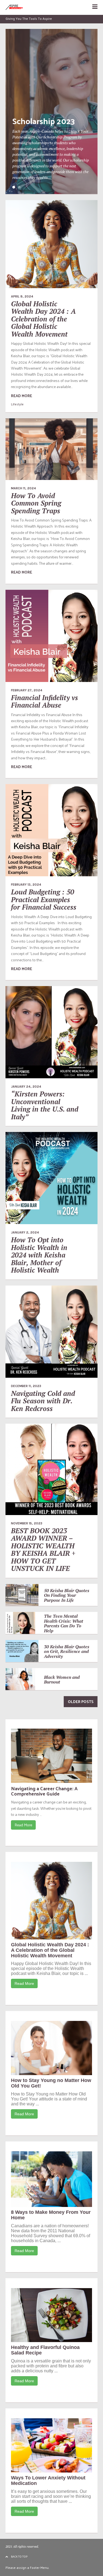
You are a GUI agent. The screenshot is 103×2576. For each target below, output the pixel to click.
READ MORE (22, 396)
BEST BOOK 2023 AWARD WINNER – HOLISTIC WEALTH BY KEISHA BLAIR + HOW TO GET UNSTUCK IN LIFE (43, 1550)
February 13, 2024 (26, 885)
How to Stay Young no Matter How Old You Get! (51, 2083)
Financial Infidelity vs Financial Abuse (44, 701)
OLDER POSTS (81, 1702)
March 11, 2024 (23, 488)
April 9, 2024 (22, 296)
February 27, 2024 (27, 690)
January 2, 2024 (25, 1232)
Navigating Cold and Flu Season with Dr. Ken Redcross (43, 1401)
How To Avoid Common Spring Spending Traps (36, 503)
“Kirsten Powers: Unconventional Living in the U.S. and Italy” (45, 1105)
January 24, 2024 (26, 1087)
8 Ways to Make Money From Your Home (51, 2215)
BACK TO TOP (19, 2556)
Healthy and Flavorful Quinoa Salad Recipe (45, 2350)
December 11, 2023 (26, 1386)
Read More (23, 1825)
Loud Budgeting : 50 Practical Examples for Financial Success (44, 899)
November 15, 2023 (27, 1523)
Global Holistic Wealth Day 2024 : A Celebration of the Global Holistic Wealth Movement (43, 319)
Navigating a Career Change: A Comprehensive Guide (44, 1791)
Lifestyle (17, 404)
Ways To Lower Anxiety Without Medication (48, 2481)
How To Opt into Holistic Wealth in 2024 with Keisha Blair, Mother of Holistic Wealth (39, 1255)
